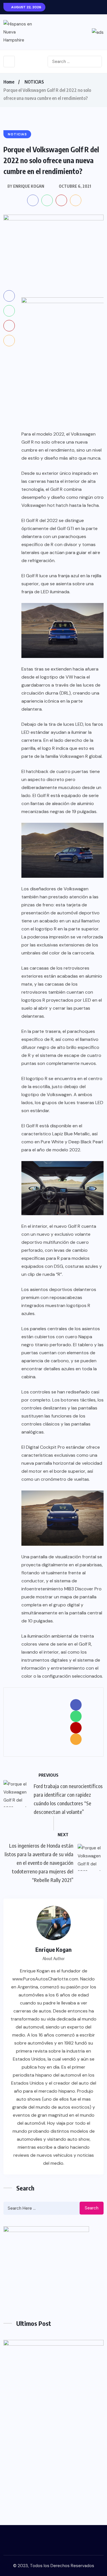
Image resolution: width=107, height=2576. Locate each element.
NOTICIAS (34, 82)
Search (92, 2208)
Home (9, 82)
